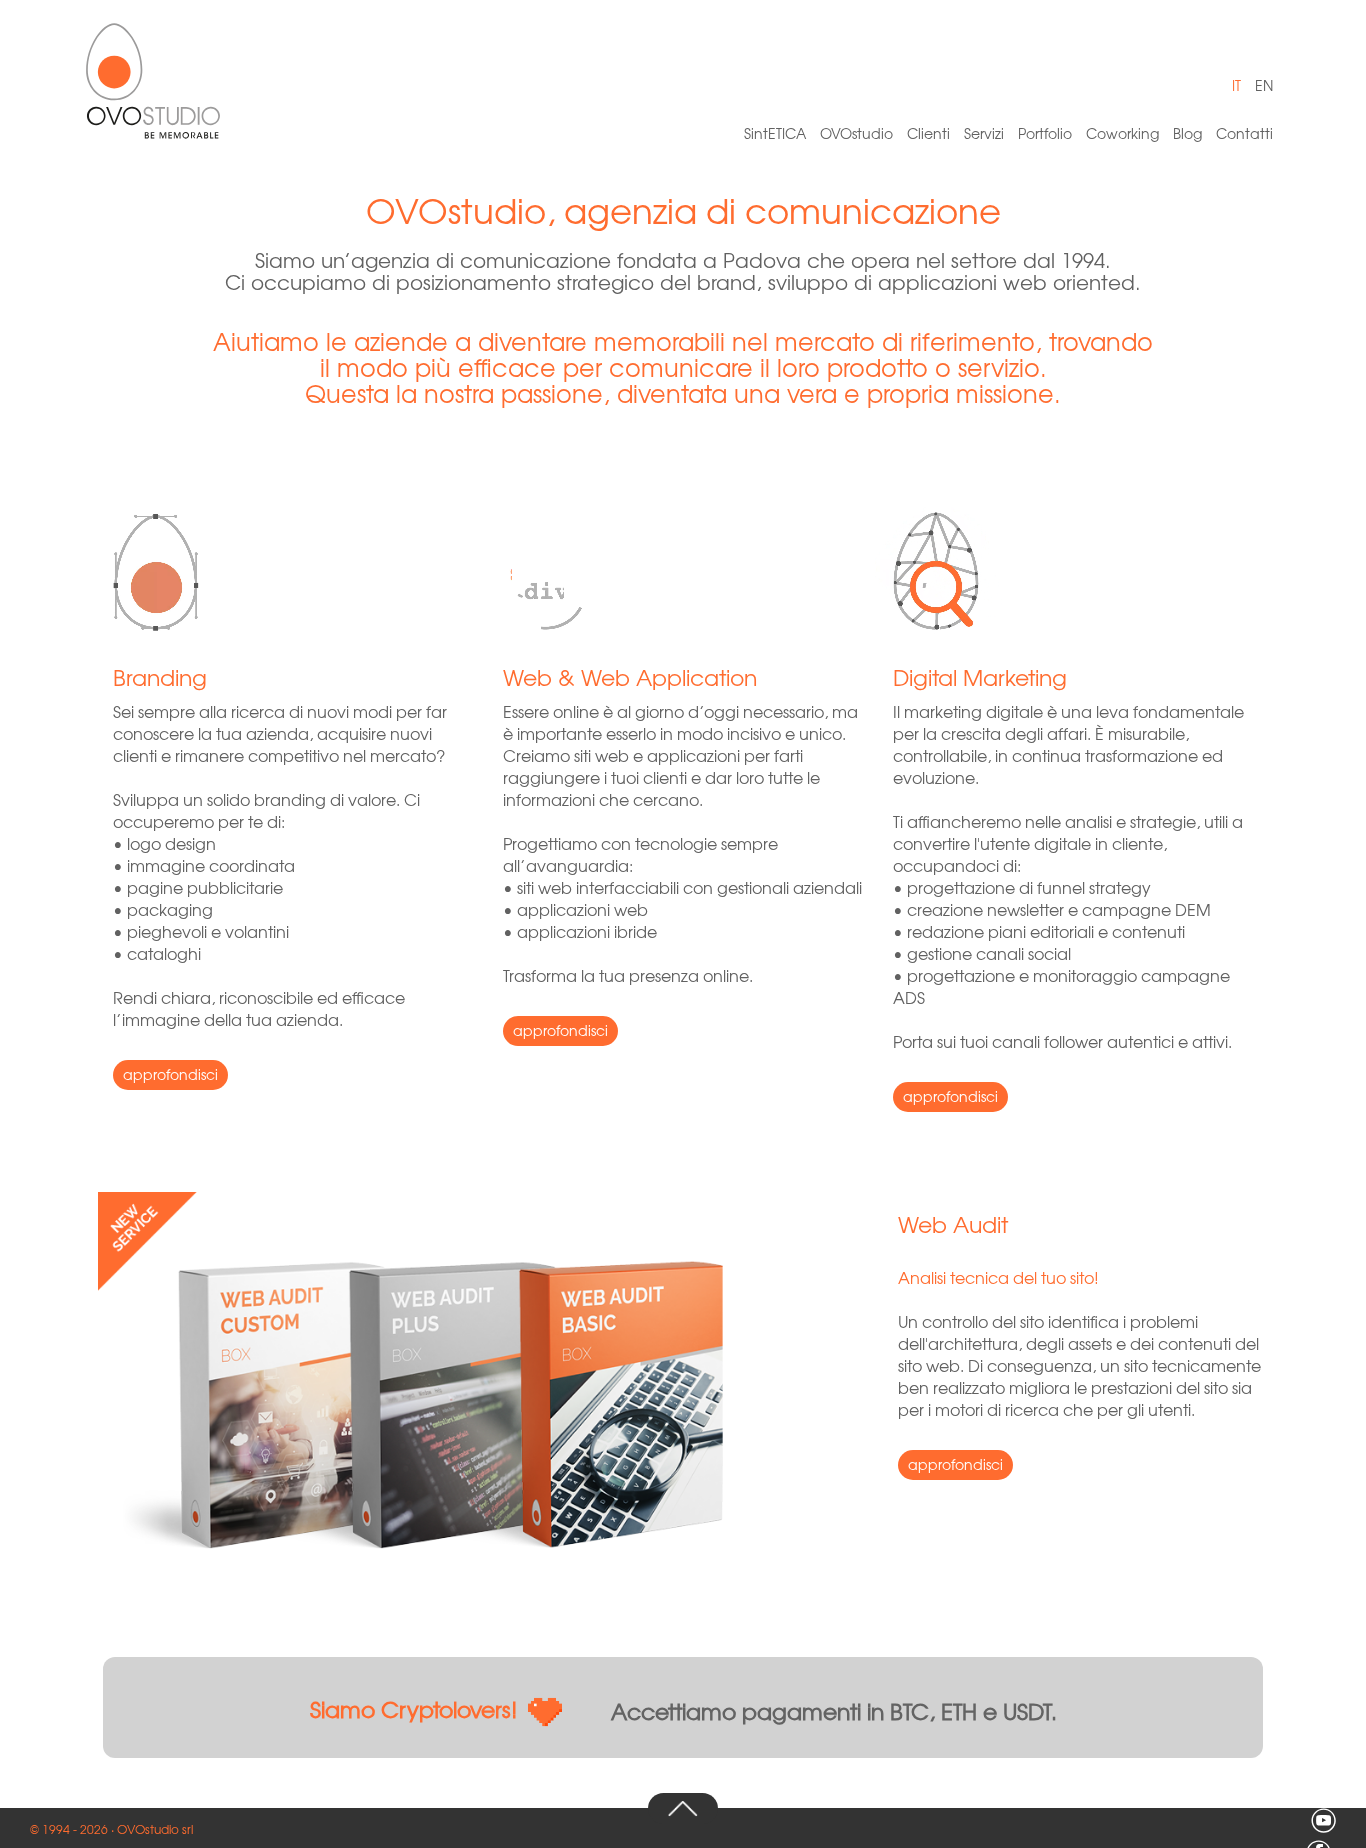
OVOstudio (856, 133)
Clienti (928, 133)
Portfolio (1045, 133)
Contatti (1244, 133)
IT (1236, 85)
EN (1264, 85)
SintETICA (775, 133)
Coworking (1122, 133)
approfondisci (170, 1074)
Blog (1187, 133)
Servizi (984, 133)
